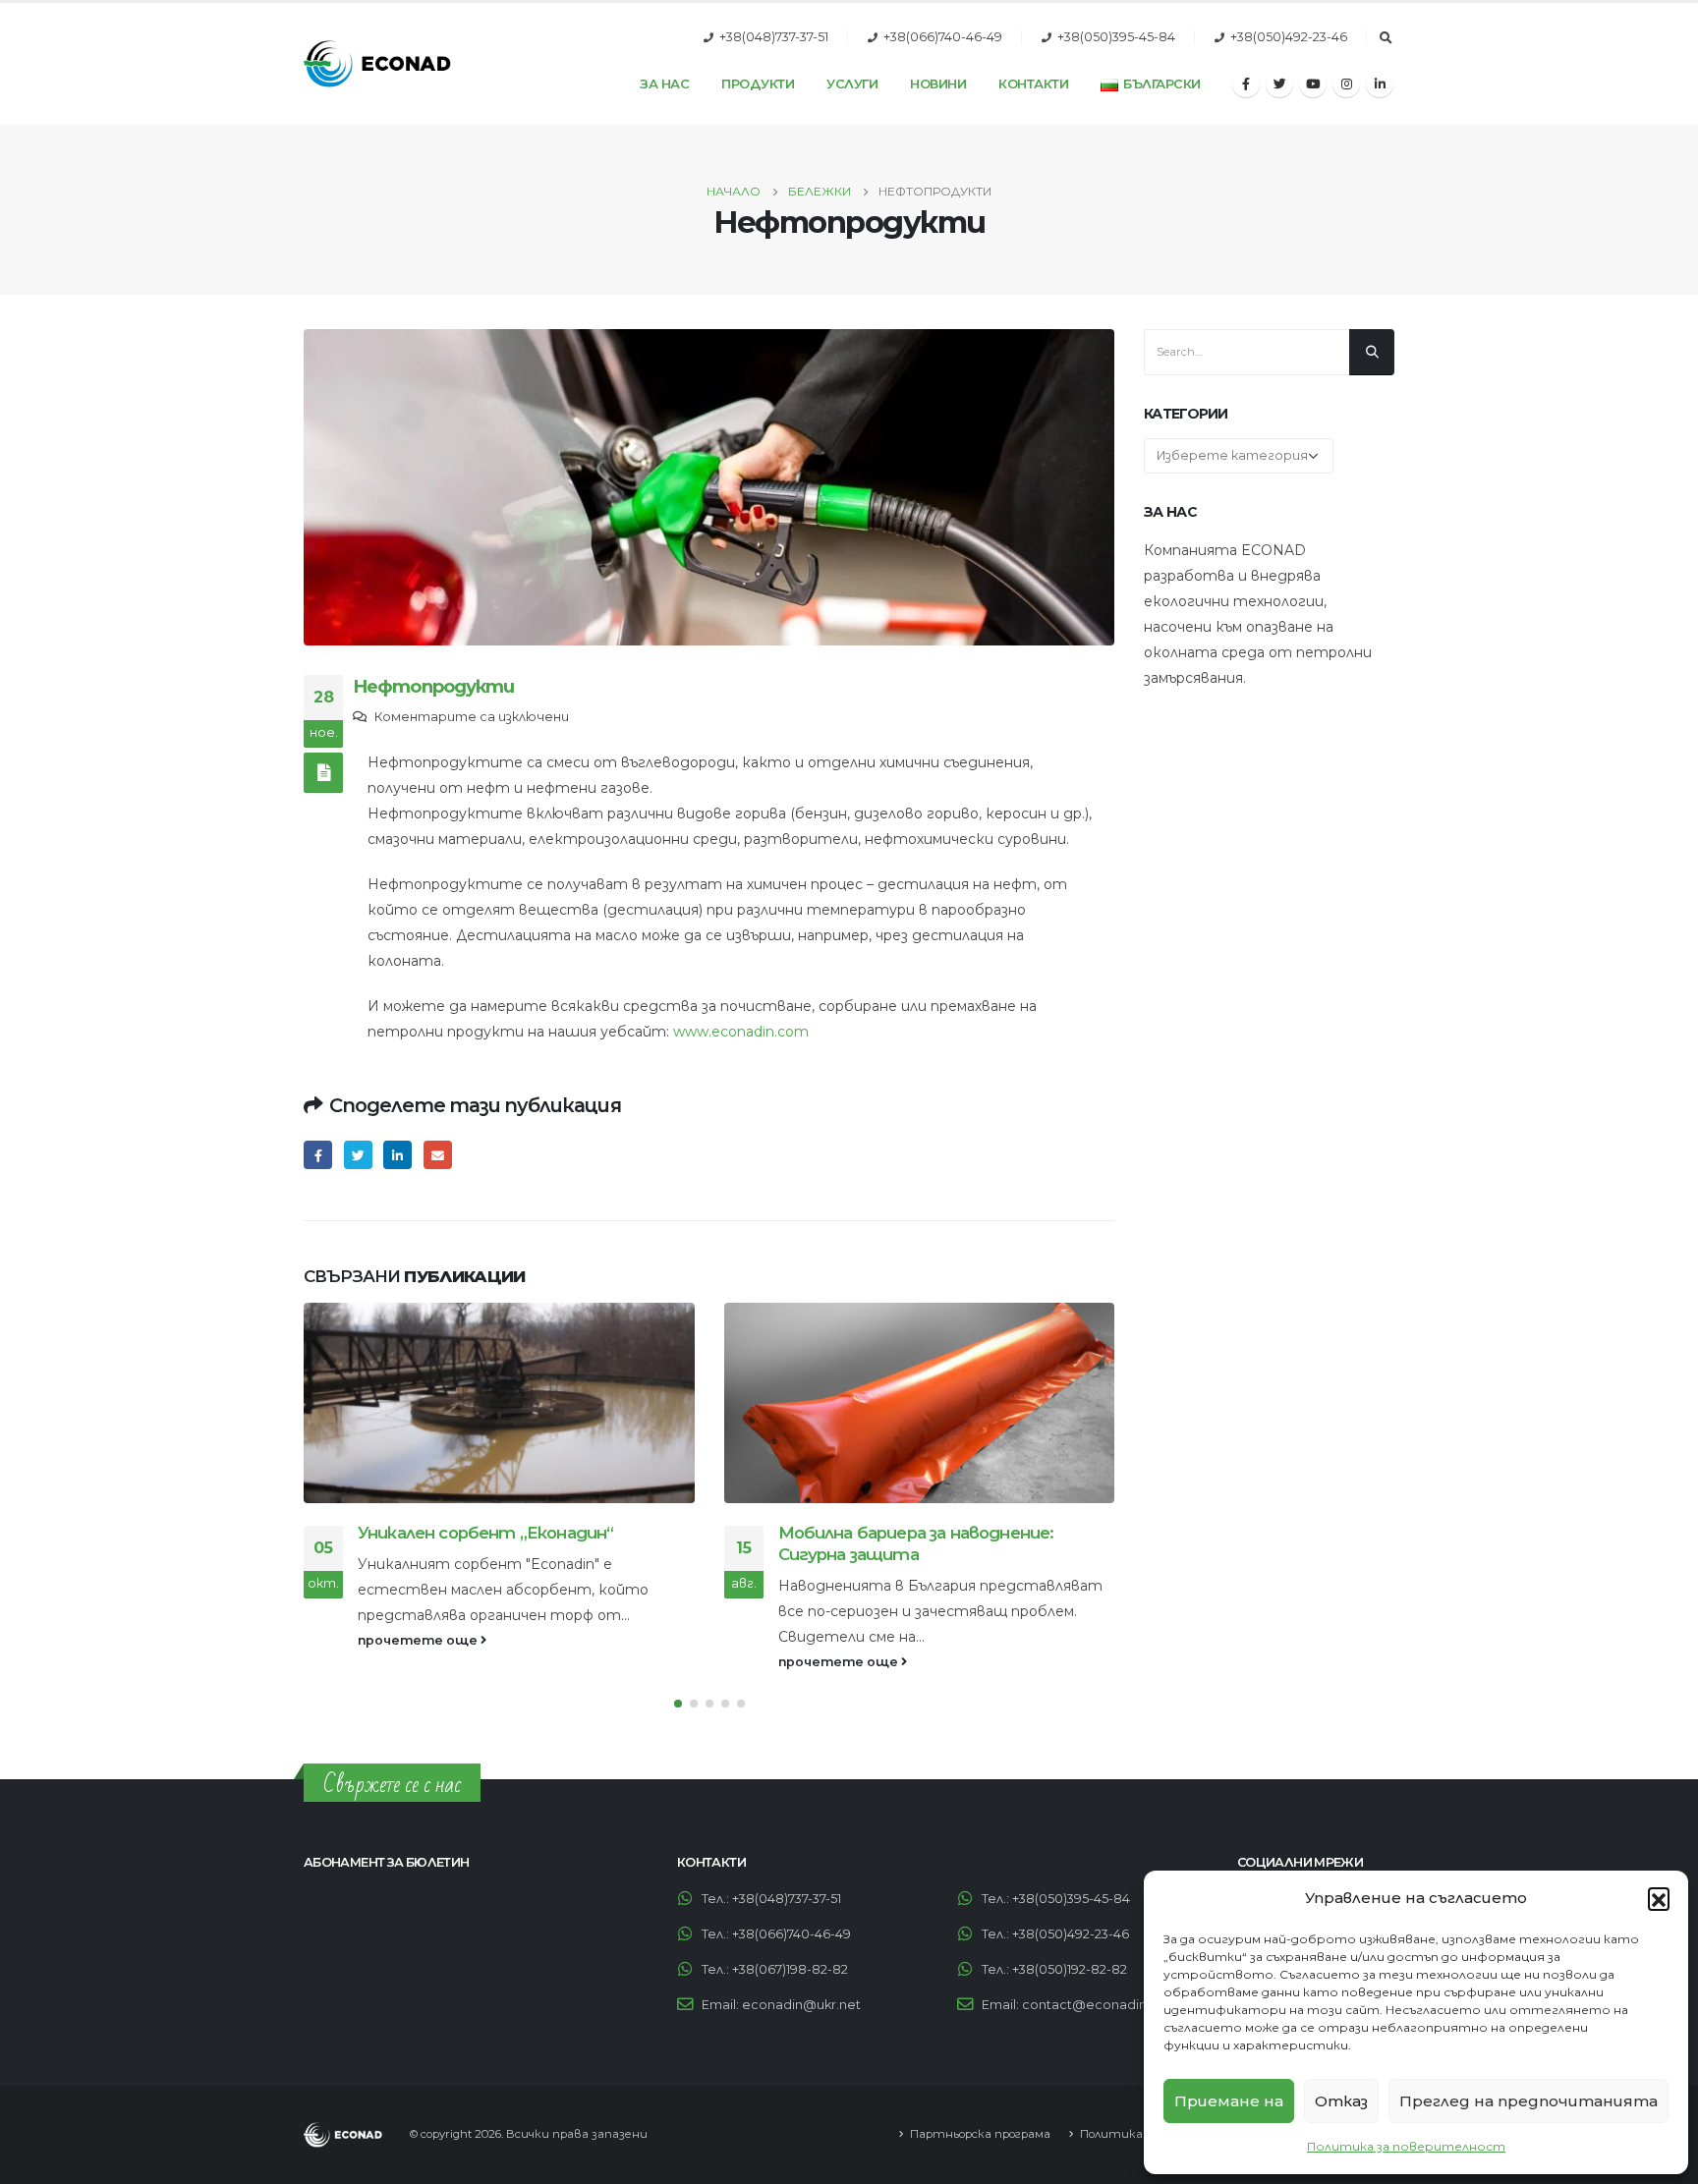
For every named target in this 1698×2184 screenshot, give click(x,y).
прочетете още (420, 1662)
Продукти (758, 84)
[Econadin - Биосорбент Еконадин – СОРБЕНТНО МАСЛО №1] (377, 64)
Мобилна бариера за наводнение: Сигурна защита (497, 1543)
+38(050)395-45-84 (1116, 37)
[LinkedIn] (1380, 84)
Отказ (1341, 2101)
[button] (1659, 1898)
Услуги (852, 84)
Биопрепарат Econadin (875, 1533)
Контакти (1033, 84)
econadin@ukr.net (801, 2005)
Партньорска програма (980, 2134)
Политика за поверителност (1406, 2146)
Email (438, 1155)
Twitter (358, 1155)
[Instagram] (1346, 84)
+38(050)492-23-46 (1289, 37)
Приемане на (1229, 2101)
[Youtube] (1313, 84)
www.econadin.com (741, 1032)
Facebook (318, 1155)
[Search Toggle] (1386, 38)
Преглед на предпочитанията (1528, 2101)
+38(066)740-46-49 (943, 37)
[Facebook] (1246, 84)
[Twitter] (1279, 84)
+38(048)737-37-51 (774, 37)
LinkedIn (397, 1155)
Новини (938, 84)
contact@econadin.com (1101, 2005)
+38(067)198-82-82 (790, 1969)
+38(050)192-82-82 (1070, 1969)
